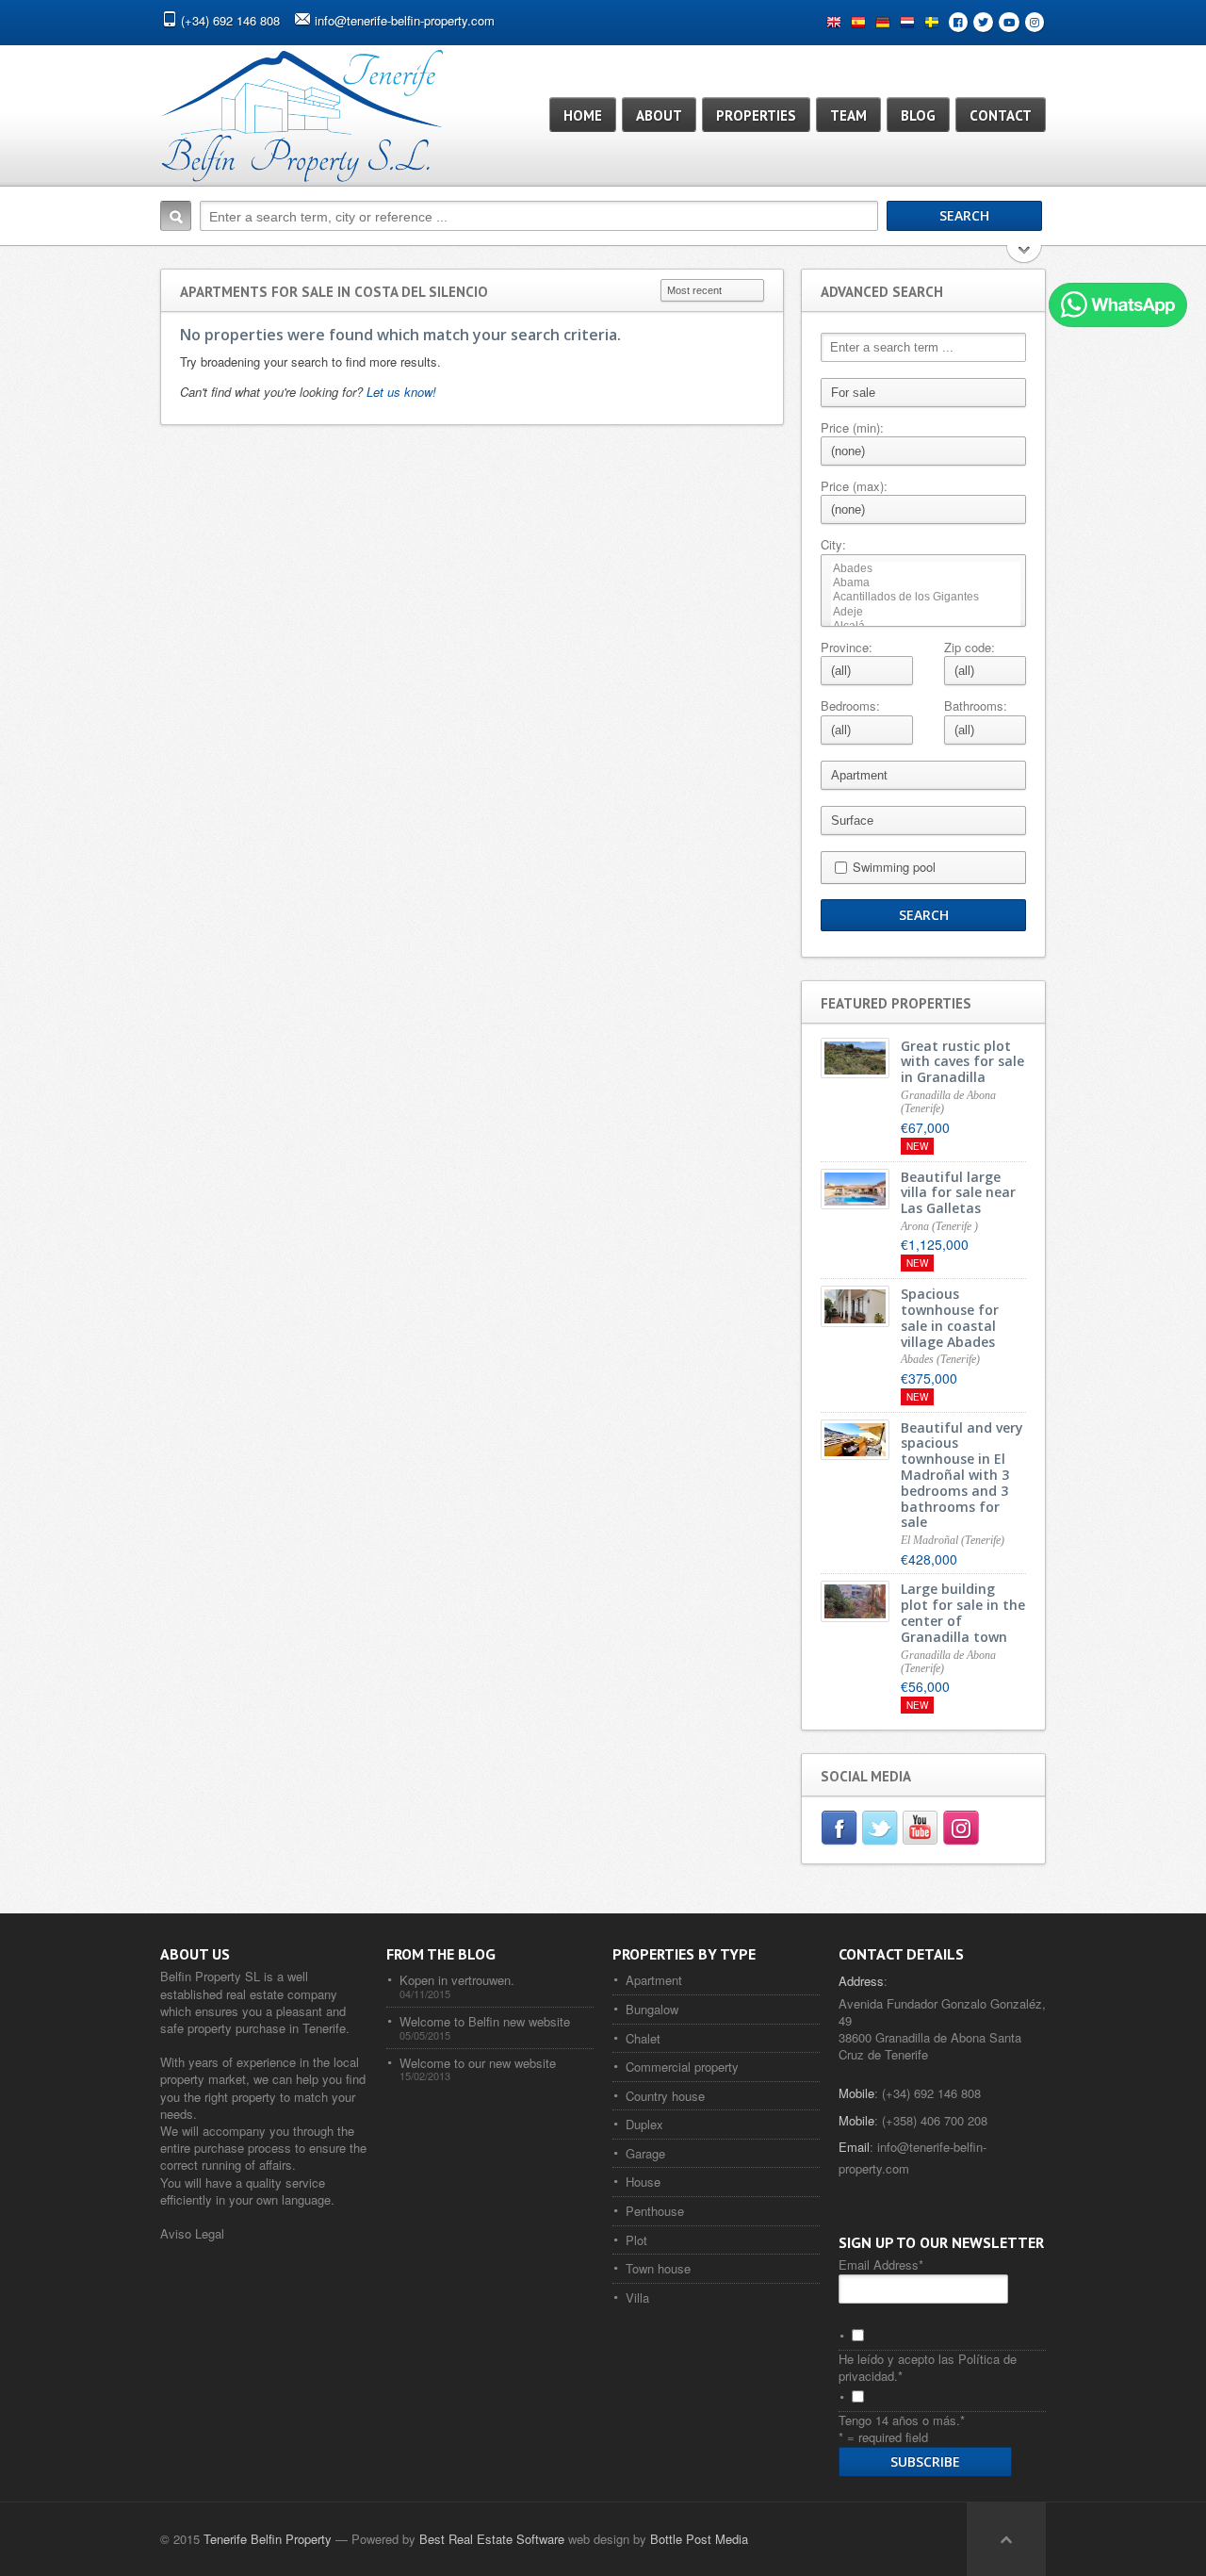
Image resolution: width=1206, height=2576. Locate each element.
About (659, 115)
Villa (637, 2297)
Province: (847, 648)
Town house (658, 2268)
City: (833, 545)
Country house (665, 2096)
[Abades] (926, 569)
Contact (1001, 115)
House (643, 2182)
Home (583, 115)
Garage (645, 2153)
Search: (176, 216)
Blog (918, 115)
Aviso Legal (192, 2233)
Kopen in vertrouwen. (457, 1980)
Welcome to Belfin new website (485, 2021)
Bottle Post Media (699, 2539)
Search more (1025, 256)
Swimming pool (894, 867)
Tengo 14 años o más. (902, 2420)
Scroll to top (1006, 2539)
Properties (756, 115)
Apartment (654, 1980)
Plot (636, 2240)
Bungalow (652, 2009)
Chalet (643, 2038)
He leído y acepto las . (928, 2367)
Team (848, 115)
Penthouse (655, 2211)
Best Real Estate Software (492, 2539)
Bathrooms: (976, 706)
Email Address (881, 2264)
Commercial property (682, 2067)
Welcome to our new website (478, 2063)
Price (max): (854, 486)
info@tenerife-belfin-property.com (405, 20)
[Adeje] (926, 612)
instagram (962, 1830)
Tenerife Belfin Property (268, 2539)
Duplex (644, 2124)
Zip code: (970, 648)
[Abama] (926, 583)
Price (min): (852, 428)
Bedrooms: (850, 706)
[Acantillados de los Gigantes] (926, 597)
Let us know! (401, 392)
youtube (922, 1830)
